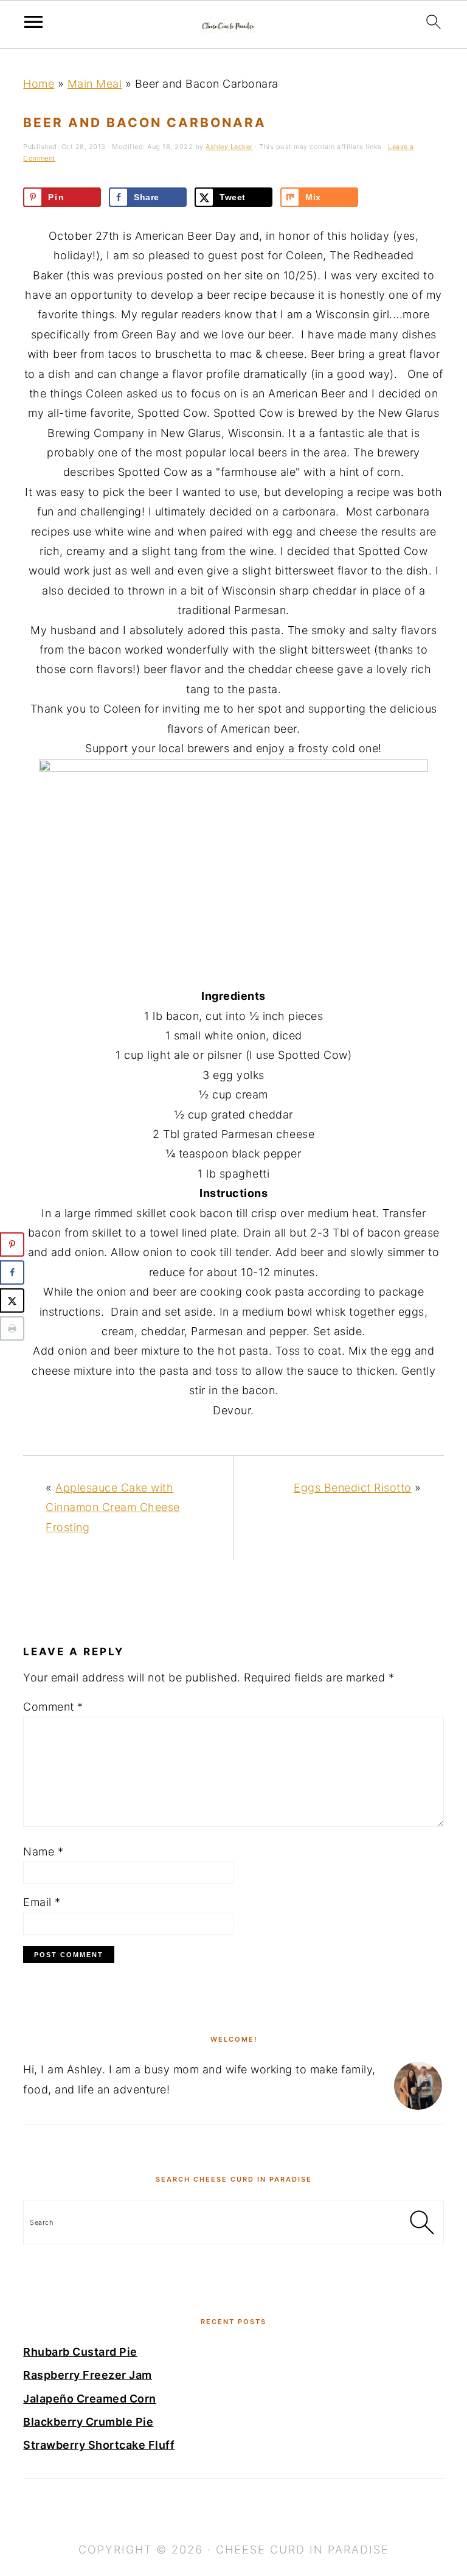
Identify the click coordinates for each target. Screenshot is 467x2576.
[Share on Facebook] (12, 1272)
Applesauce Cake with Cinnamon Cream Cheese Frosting (113, 1507)
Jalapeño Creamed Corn (90, 2399)
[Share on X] (12, 1300)
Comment (53, 1707)
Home (39, 84)
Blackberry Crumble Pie (88, 2422)
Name (43, 1852)
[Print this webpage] (12, 1328)
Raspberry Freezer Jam (88, 2375)
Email (42, 1902)
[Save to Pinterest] (12, 1244)
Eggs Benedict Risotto (353, 1488)
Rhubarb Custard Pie (80, 2352)
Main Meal (95, 84)
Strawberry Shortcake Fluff (99, 2445)
